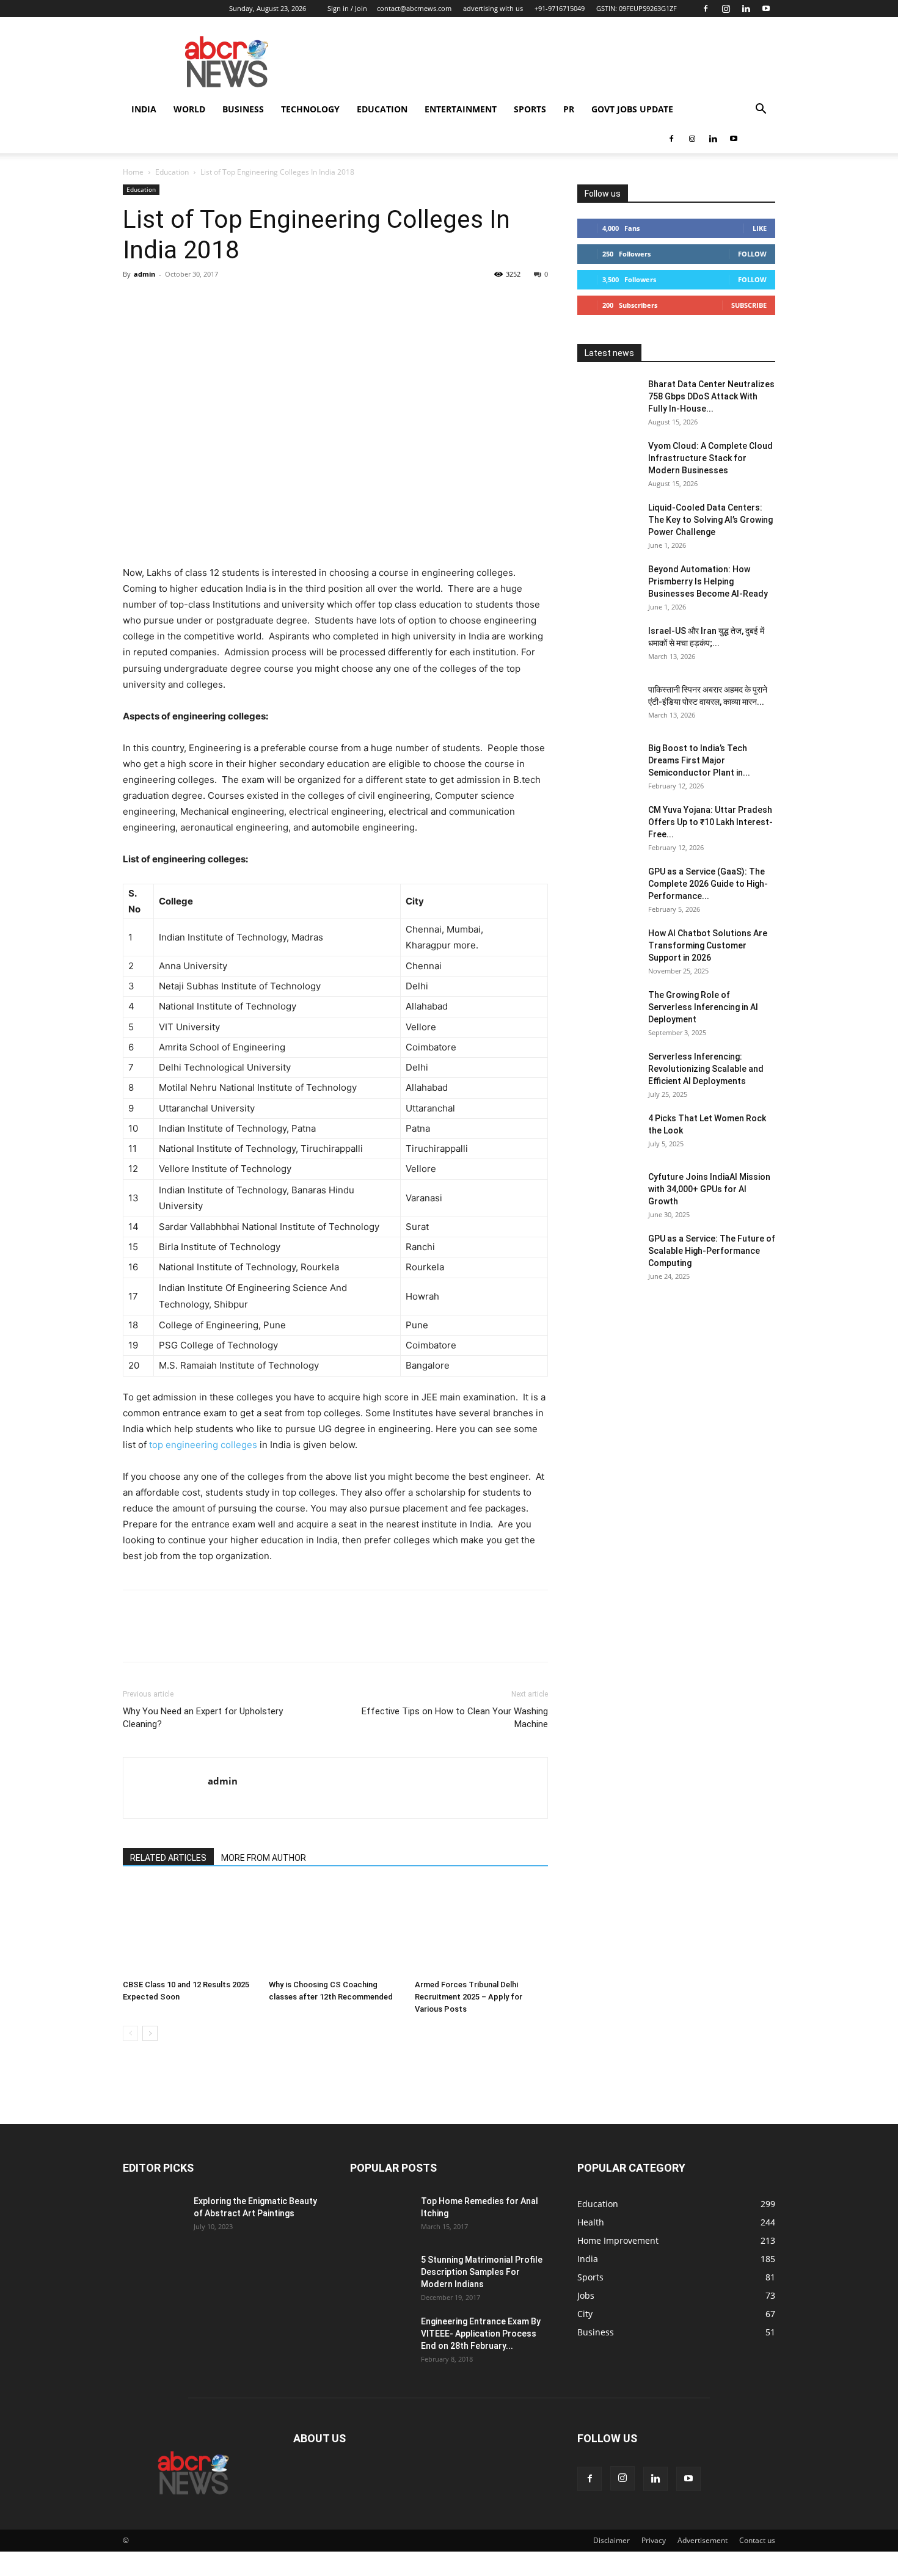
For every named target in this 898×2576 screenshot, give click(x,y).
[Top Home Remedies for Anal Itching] (381, 2216)
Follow (752, 254)
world (189, 109)
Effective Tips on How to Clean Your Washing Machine (455, 1718)
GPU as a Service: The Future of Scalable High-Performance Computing (712, 1251)
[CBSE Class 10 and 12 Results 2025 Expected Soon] (189, 1929)
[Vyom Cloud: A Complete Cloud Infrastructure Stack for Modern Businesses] (608, 461)
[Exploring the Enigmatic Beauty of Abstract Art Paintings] (153, 2216)
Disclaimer (611, 2540)
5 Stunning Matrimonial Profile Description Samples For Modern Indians (482, 2272)
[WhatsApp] (219, 302)
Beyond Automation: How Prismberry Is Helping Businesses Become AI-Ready (708, 581)
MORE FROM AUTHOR (264, 1858)
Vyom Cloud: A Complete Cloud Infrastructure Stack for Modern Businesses (710, 458)
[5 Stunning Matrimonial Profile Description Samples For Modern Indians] (381, 2275)
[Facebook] (706, 9)
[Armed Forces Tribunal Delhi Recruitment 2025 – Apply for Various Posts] (481, 1929)
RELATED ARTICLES (168, 1858)
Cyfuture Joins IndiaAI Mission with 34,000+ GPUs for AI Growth (709, 1189)
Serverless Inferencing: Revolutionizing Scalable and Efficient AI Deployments (706, 1069)
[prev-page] (130, 2033)
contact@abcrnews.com (414, 8)
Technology (310, 109)
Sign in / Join (347, 8)
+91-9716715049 (560, 8)
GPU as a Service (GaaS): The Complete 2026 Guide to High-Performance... (708, 884)
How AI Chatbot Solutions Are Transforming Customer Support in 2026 (708, 945)
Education (382, 109)
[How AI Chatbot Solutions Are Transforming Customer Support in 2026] (608, 948)
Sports (530, 109)
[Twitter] (163, 302)
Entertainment (461, 109)
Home (133, 172)
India (144, 109)
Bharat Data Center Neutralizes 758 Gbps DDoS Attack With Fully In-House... (711, 396)
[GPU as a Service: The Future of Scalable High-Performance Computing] (608, 1254)
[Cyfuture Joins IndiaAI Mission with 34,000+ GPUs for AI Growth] (608, 1192)
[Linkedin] (746, 9)
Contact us (757, 2540)
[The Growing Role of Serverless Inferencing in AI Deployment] (608, 1010)
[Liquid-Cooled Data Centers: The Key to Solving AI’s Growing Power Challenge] (608, 523)
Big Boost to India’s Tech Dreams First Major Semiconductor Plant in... (699, 760)
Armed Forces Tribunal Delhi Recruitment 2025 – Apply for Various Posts (469, 1997)
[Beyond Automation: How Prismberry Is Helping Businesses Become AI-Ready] (608, 584)
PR (569, 109)
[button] (761, 110)
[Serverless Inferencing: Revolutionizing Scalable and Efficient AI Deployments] (608, 1072)
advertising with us (493, 8)
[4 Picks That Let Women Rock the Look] (608, 1133)
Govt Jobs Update (632, 109)
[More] (248, 302)
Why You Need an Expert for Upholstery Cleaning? (203, 1718)
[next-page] (150, 2033)
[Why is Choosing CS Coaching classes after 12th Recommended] (335, 1929)
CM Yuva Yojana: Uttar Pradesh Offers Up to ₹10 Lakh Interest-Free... (710, 822)
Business (243, 109)
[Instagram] (726, 9)
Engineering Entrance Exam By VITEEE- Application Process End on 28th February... (481, 2334)
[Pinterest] (191, 302)
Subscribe (749, 305)
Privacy (654, 2540)
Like (760, 228)
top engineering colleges (203, 1445)
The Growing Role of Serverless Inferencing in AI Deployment (703, 1007)
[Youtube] (766, 9)
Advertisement (703, 2540)
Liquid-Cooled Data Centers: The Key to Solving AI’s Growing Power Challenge (710, 520)
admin (144, 274)
